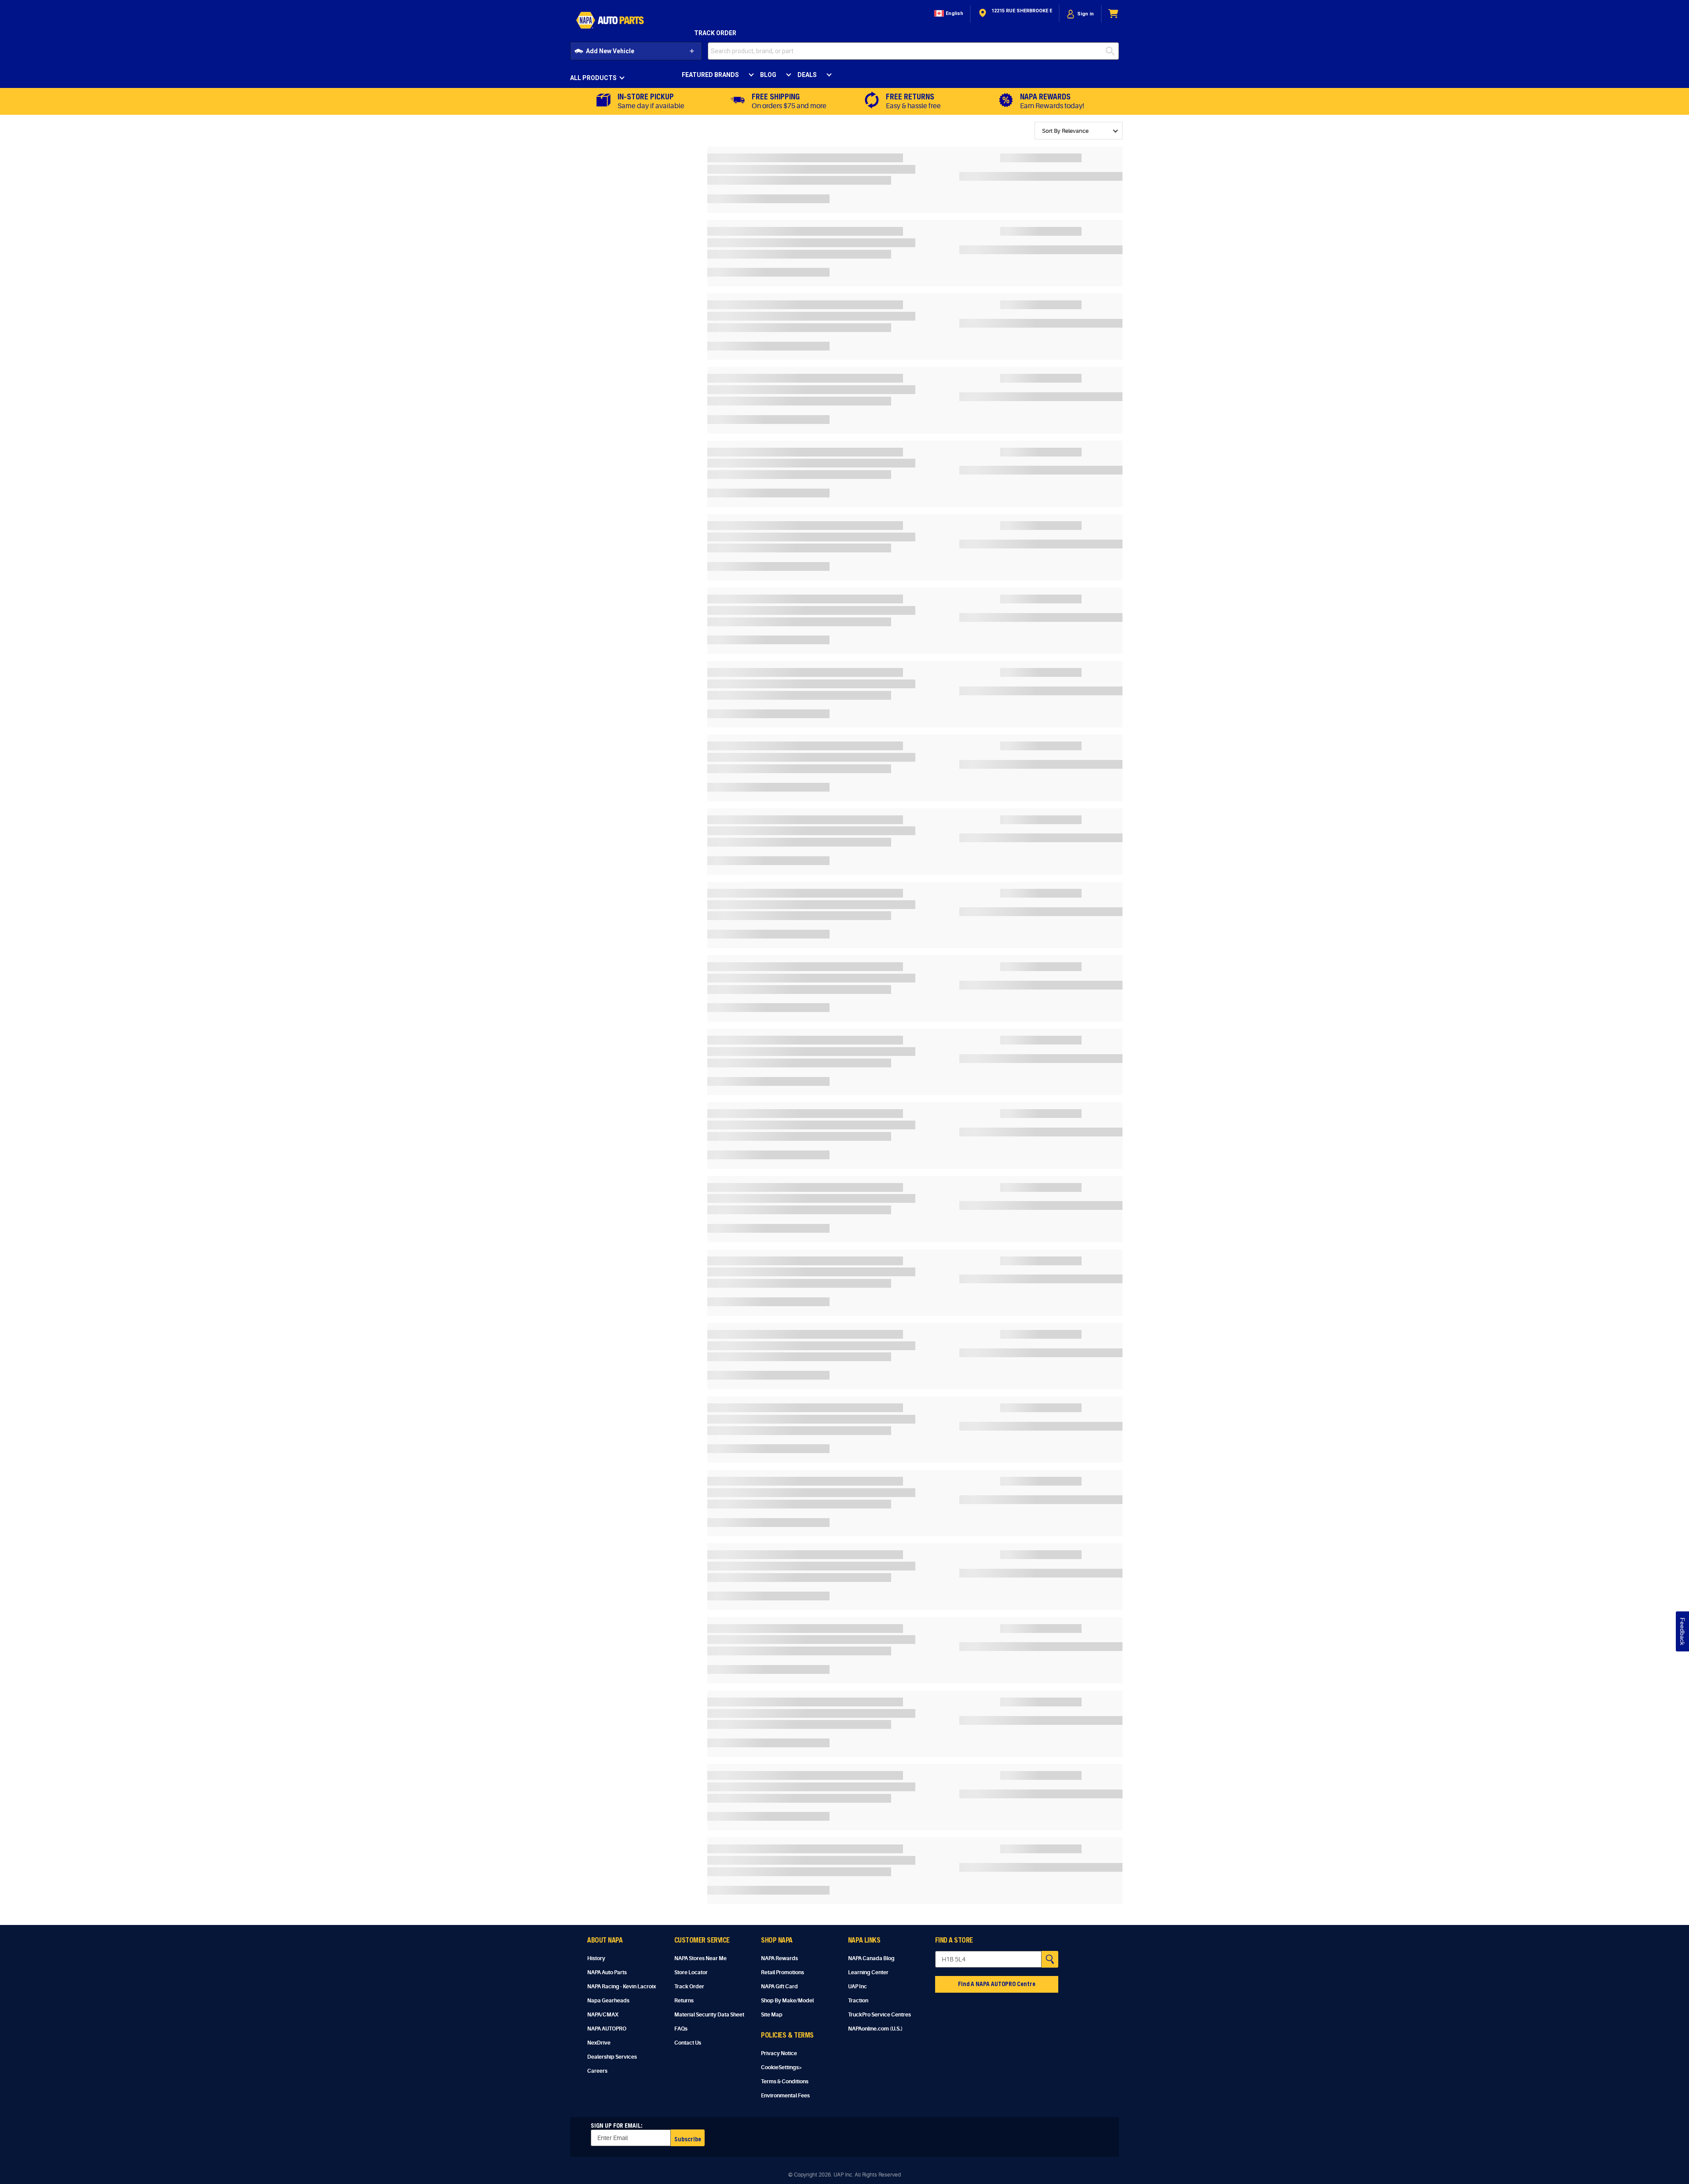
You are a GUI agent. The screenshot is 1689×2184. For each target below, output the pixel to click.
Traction (858, 2001)
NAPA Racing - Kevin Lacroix (621, 1987)
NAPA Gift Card (779, 1987)
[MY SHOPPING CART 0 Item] (1114, 14)
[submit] (1112, 51)
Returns (684, 2001)
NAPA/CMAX (603, 2015)
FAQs (681, 2029)
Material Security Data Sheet (709, 2015)
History (596, 1958)
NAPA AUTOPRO (607, 2029)
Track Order (715, 33)
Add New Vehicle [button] (610, 51)
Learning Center (868, 1972)
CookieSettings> (782, 2067)
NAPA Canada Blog (871, 1958)
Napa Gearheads (608, 2001)
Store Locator (691, 1972)
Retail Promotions (782, 1972)
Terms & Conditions (785, 2082)
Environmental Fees (785, 2096)
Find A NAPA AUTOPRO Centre (997, 1984)
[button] (948, 14)
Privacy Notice (779, 2053)
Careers (597, 2071)
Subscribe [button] (688, 2139)
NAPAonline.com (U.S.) (875, 2029)
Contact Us (688, 2043)
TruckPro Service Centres (879, 2015)
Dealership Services (612, 2057)
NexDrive (599, 2043)
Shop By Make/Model (787, 2001)
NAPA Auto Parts (607, 1972)
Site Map (772, 2015)
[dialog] (1080, 14)
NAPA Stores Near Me (700, 1958)
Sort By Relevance (1065, 131)
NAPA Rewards (779, 1958)
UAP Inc (857, 1987)
